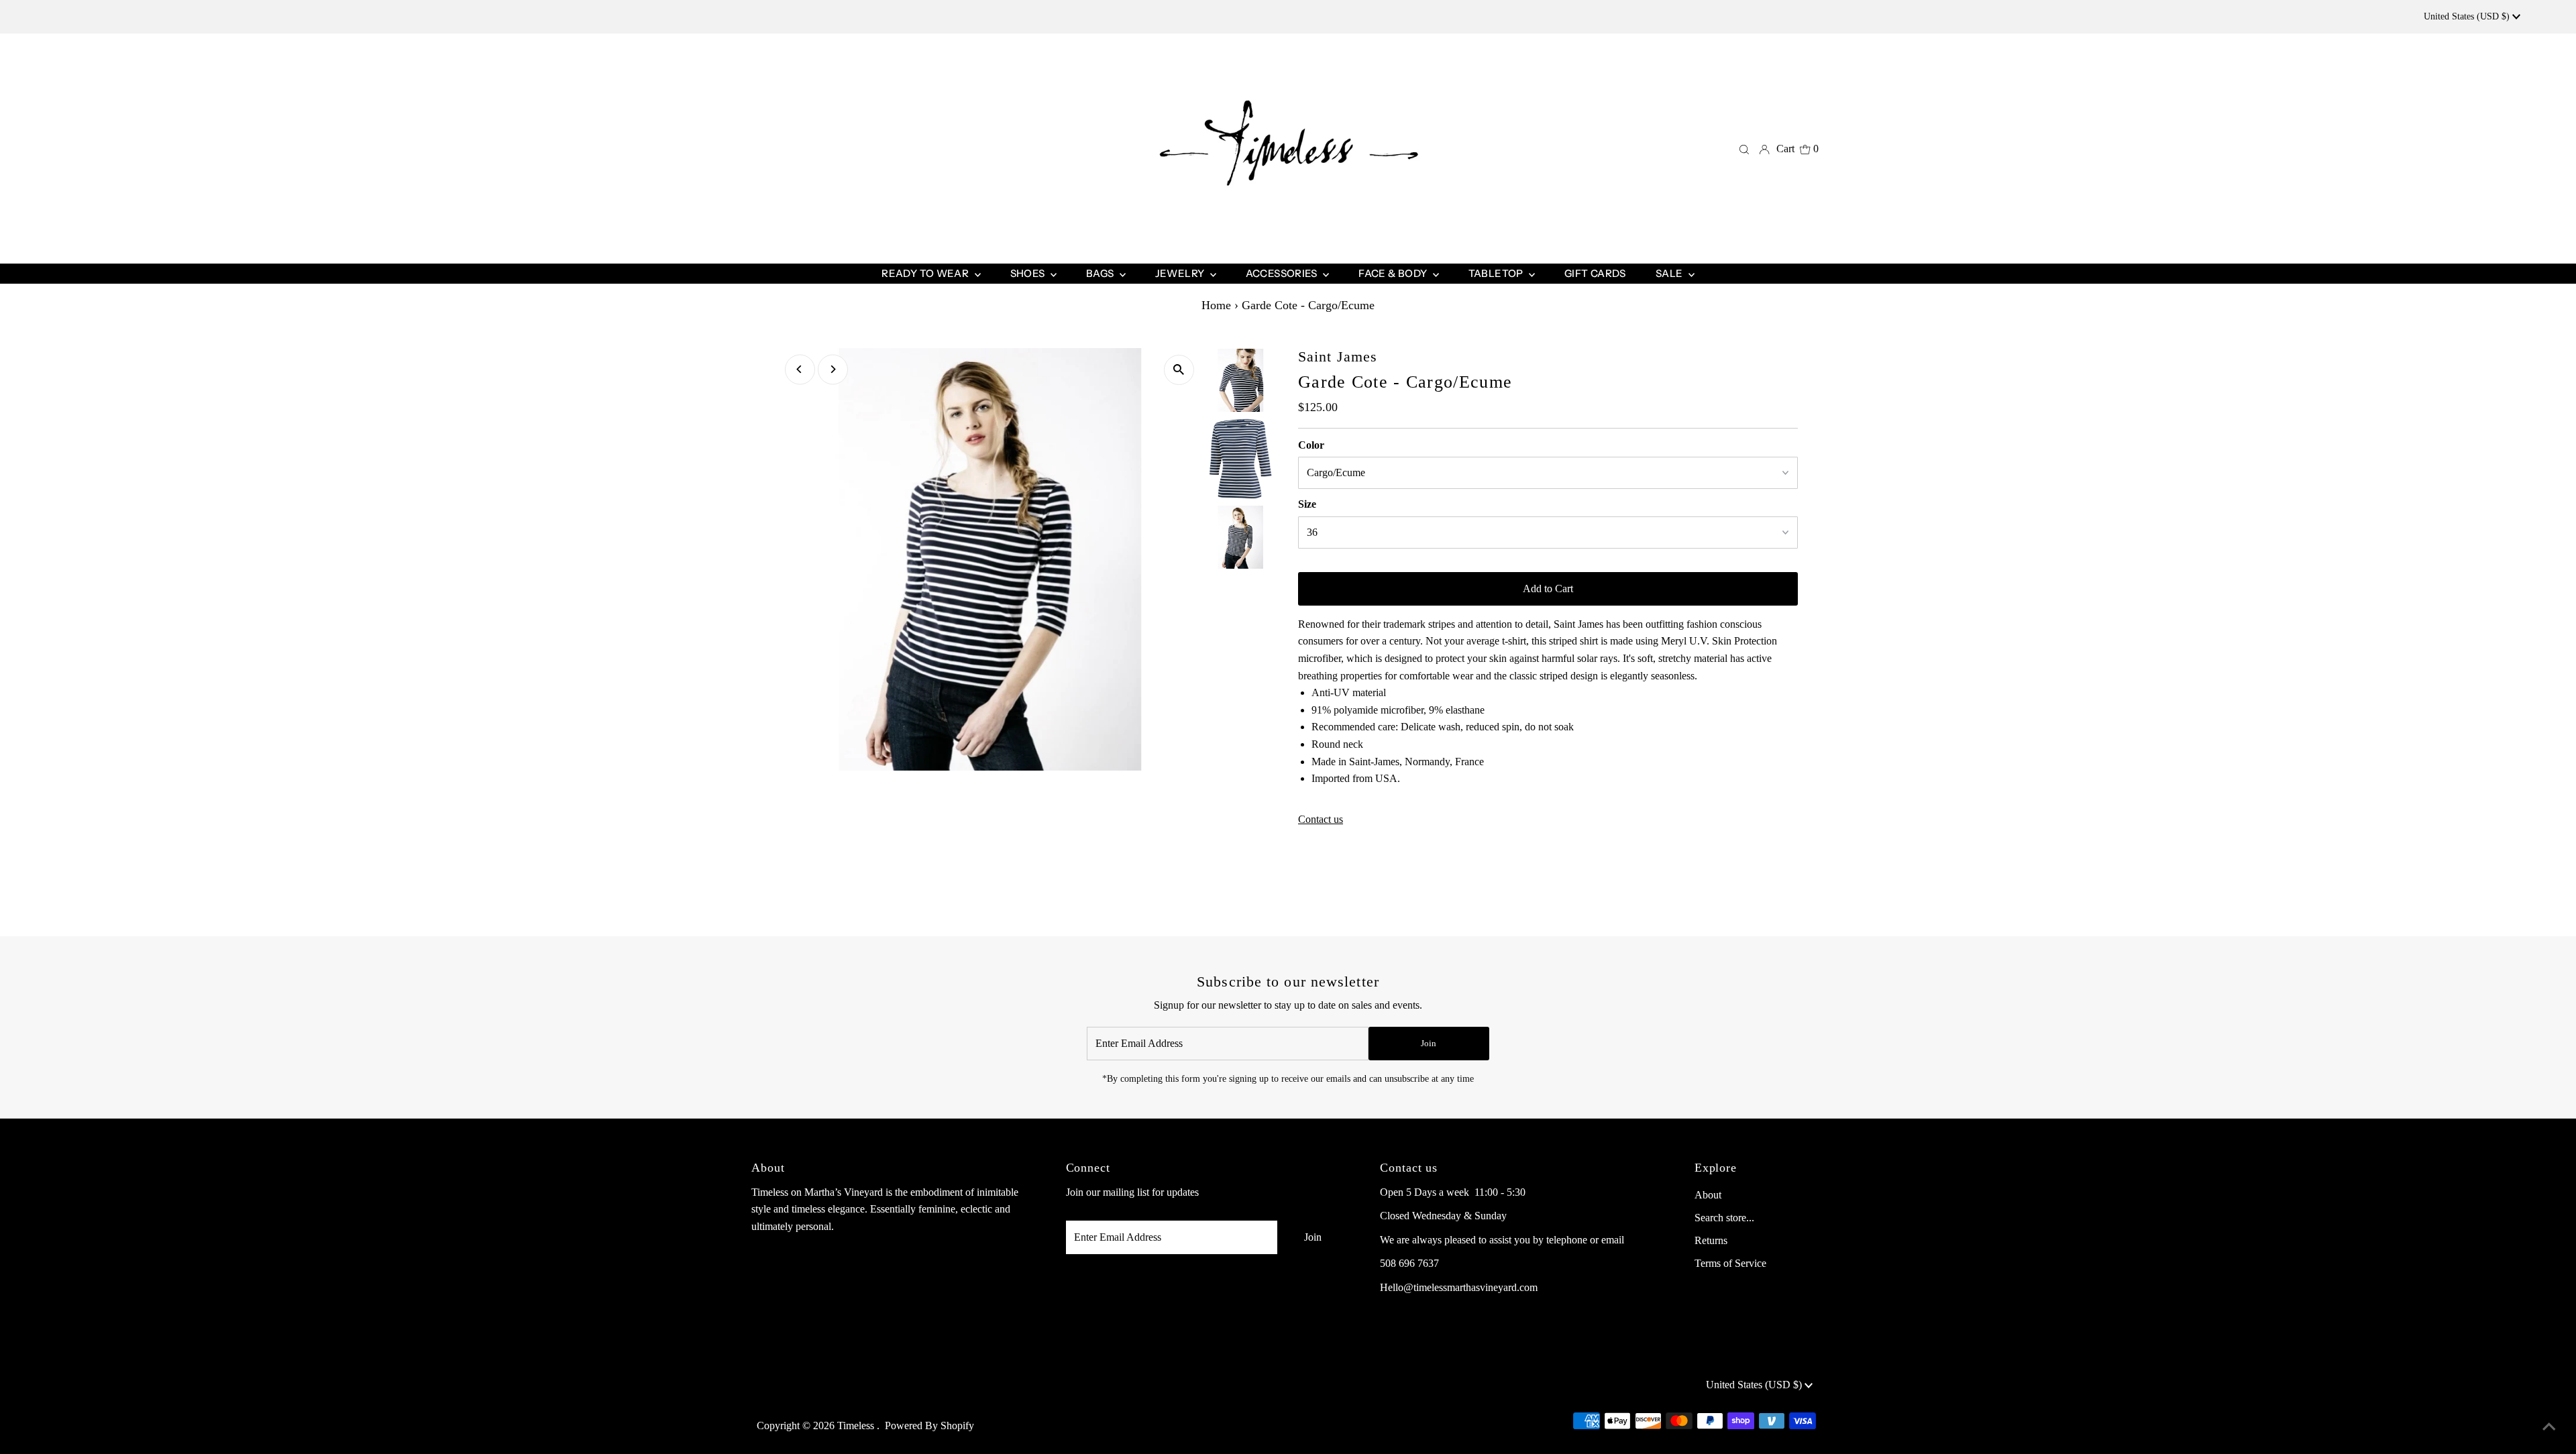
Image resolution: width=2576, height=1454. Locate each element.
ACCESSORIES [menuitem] (1283, 273)
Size (1307, 504)
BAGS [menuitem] (1101, 273)
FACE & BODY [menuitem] (1394, 273)
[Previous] (800, 369)
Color (1311, 445)
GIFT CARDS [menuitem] (1595, 273)
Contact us (1321, 820)
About (1708, 1195)
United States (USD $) (2468, 16)
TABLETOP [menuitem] (1497, 273)
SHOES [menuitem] (1029, 273)
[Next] (833, 369)
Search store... (1724, 1218)
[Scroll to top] (2549, 1427)
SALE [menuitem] (1670, 273)
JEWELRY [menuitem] (1181, 273)
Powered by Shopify (929, 1425)
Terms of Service (1730, 1263)
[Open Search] (1744, 149)
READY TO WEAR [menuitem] (926, 273)
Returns (1711, 1240)
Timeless (857, 1425)
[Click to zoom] (1179, 370)
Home (1216, 305)
